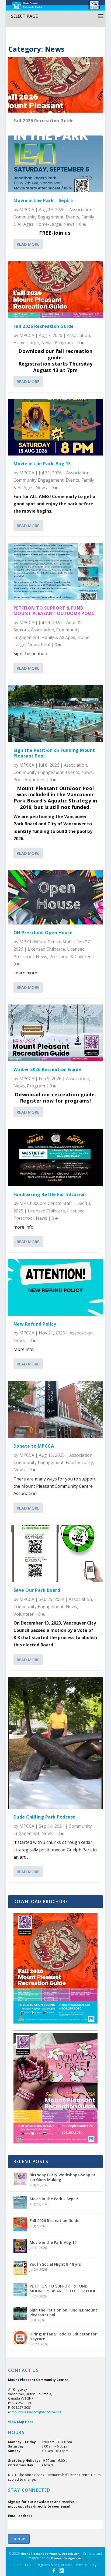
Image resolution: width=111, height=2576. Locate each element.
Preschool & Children (70, 957)
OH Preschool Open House (43, 933)
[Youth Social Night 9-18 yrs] (20, 2268)
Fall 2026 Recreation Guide (44, 121)
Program (64, 343)
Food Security (79, 1462)
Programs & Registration (53, 2565)
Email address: (21, 2516)
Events (72, 217)
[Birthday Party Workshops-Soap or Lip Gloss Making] (20, 2178)
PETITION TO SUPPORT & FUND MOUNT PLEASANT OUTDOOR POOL (54, 611)
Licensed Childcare (46, 949)
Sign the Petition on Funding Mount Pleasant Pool (54, 753)
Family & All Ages (58, 637)
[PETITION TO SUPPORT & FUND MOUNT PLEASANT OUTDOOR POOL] (55, 571)
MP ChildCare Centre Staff (46, 942)
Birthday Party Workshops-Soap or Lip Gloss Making (63, 2177)
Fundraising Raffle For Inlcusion (50, 1194)
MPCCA (27, 210)
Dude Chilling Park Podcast (44, 1817)
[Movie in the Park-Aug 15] (55, 427)
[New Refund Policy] (55, 1287)
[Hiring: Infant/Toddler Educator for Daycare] (20, 2338)
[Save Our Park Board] (55, 1554)
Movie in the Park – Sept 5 (43, 200)
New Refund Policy (35, 1324)
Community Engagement (39, 217)
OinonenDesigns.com (67, 2558)
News (69, 224)
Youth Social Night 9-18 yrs (55, 2264)
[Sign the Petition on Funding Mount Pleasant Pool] (55, 714)
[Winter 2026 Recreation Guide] (55, 1033)
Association (81, 210)
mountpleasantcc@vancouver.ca (37, 2412)
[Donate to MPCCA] (55, 1409)
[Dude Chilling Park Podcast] (55, 1743)
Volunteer (35, 780)
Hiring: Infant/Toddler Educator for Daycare (63, 2336)
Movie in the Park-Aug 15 (42, 464)
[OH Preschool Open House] (55, 897)
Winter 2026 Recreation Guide (47, 1069)
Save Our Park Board (37, 1590)
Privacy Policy (86, 2565)
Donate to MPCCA (34, 1446)
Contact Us (23, 2565)
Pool (46, 645)
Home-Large (48, 224)
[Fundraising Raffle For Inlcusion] (55, 1158)
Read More (28, 244)
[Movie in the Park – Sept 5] (55, 164)
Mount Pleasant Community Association (50, 2554)
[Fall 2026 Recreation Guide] (55, 290)
